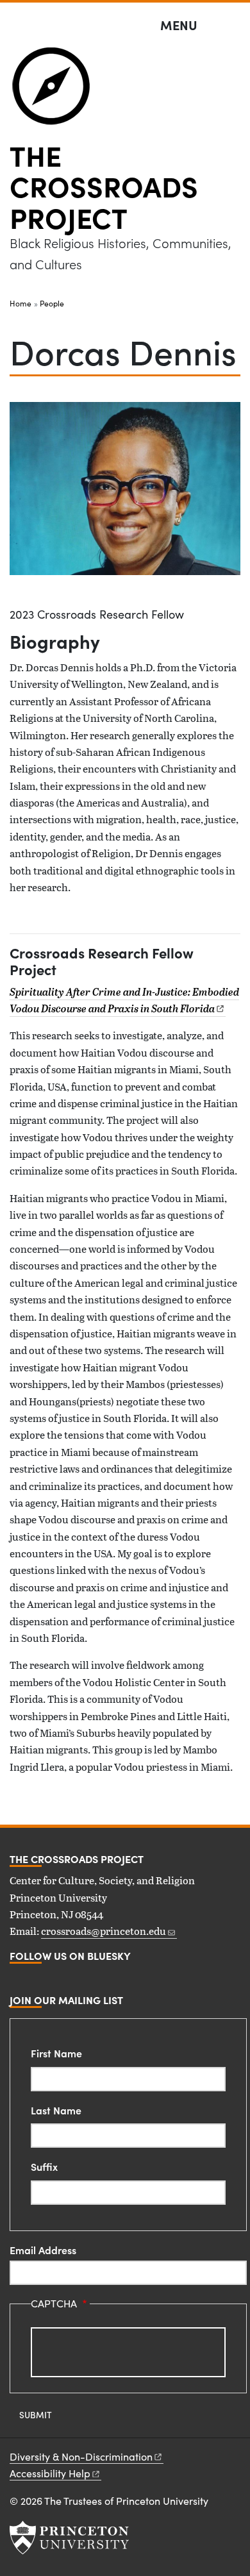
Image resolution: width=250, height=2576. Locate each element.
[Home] (57, 91)
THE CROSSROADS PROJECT (104, 186)
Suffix (44, 2166)
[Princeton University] (69, 2538)
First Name (56, 2053)
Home (21, 303)
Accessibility (50, 2473)
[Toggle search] (232, 26)
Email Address (43, 2250)
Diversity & (81, 2456)
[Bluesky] (15, 1979)
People (52, 303)
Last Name (56, 2110)
